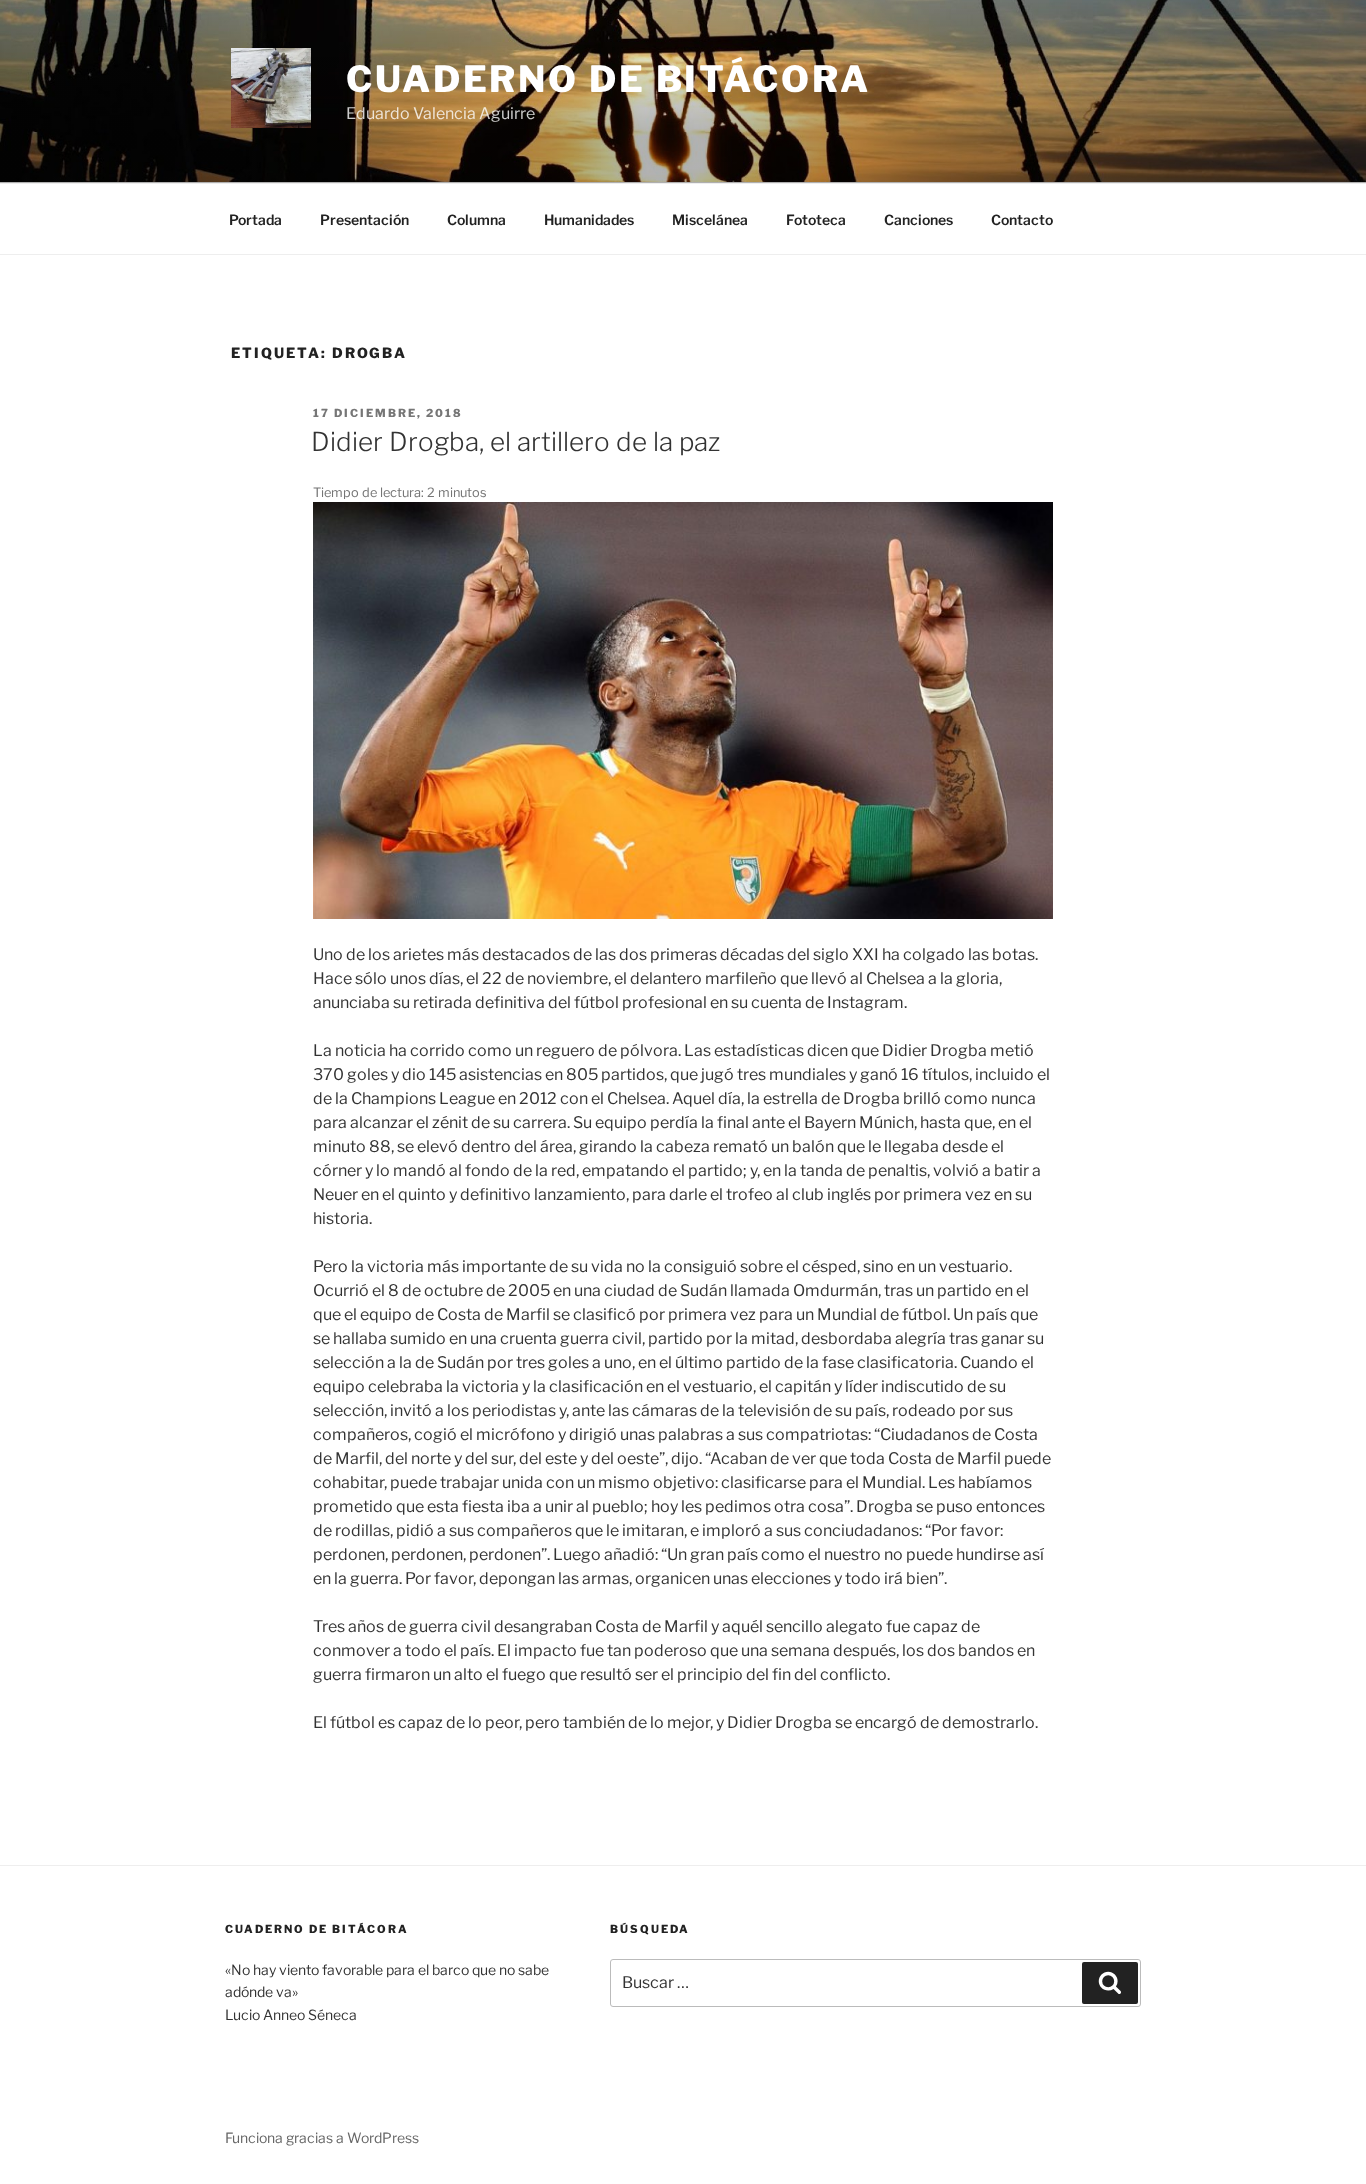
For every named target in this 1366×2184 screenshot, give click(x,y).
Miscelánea (710, 219)
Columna (476, 219)
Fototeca (816, 219)
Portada (255, 219)
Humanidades (589, 219)
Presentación (364, 219)
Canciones (918, 219)
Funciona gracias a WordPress (322, 2137)
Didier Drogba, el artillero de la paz (515, 441)
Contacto (1022, 219)
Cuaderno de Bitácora (608, 79)
